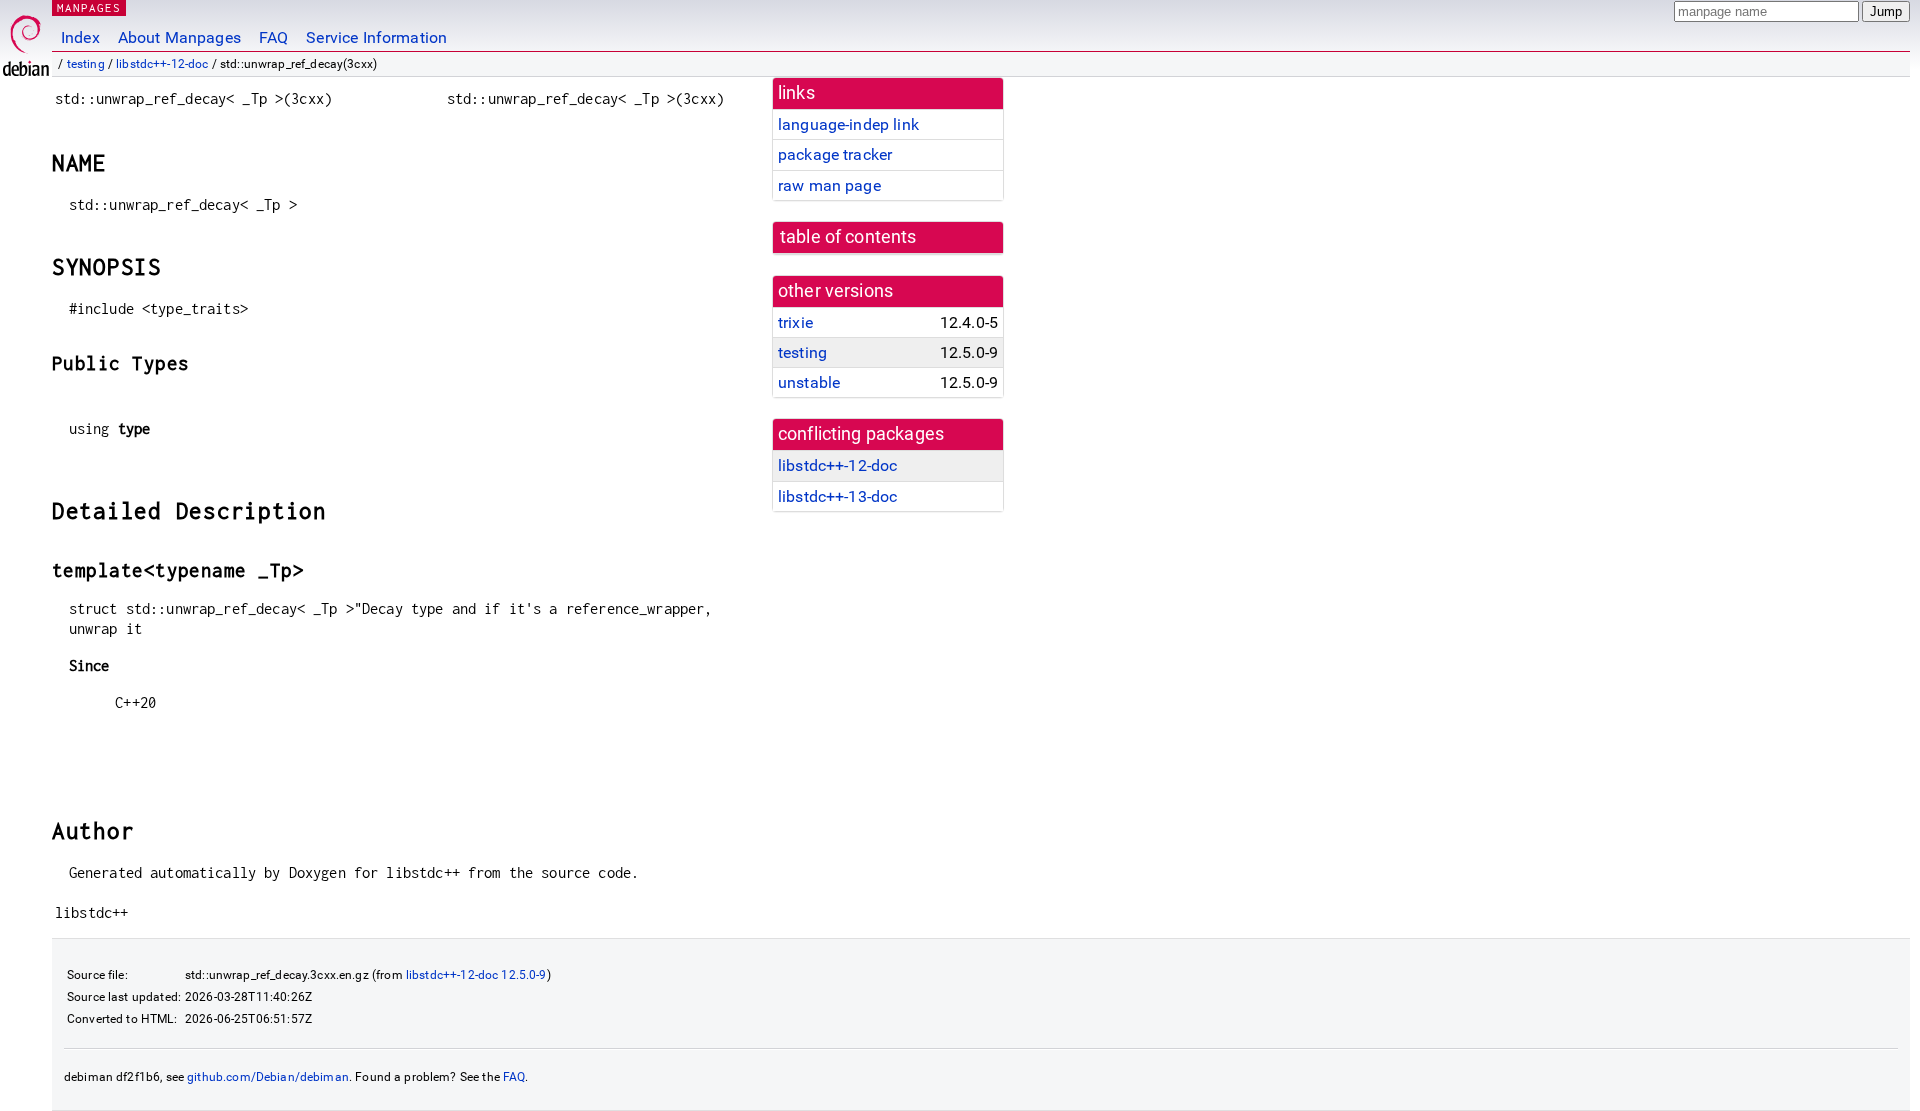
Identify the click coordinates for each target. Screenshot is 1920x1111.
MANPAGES (89, 7)
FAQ (273, 37)
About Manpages (179, 37)
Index (80, 37)
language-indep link (848, 124)
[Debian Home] (26, 40)
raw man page (829, 185)
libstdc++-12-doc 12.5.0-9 (476, 975)
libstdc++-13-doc (837, 496)
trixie (795, 322)
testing (86, 64)
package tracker (835, 154)
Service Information (376, 37)
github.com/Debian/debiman (268, 1077)
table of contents (848, 237)
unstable (809, 382)
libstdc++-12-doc (162, 64)
